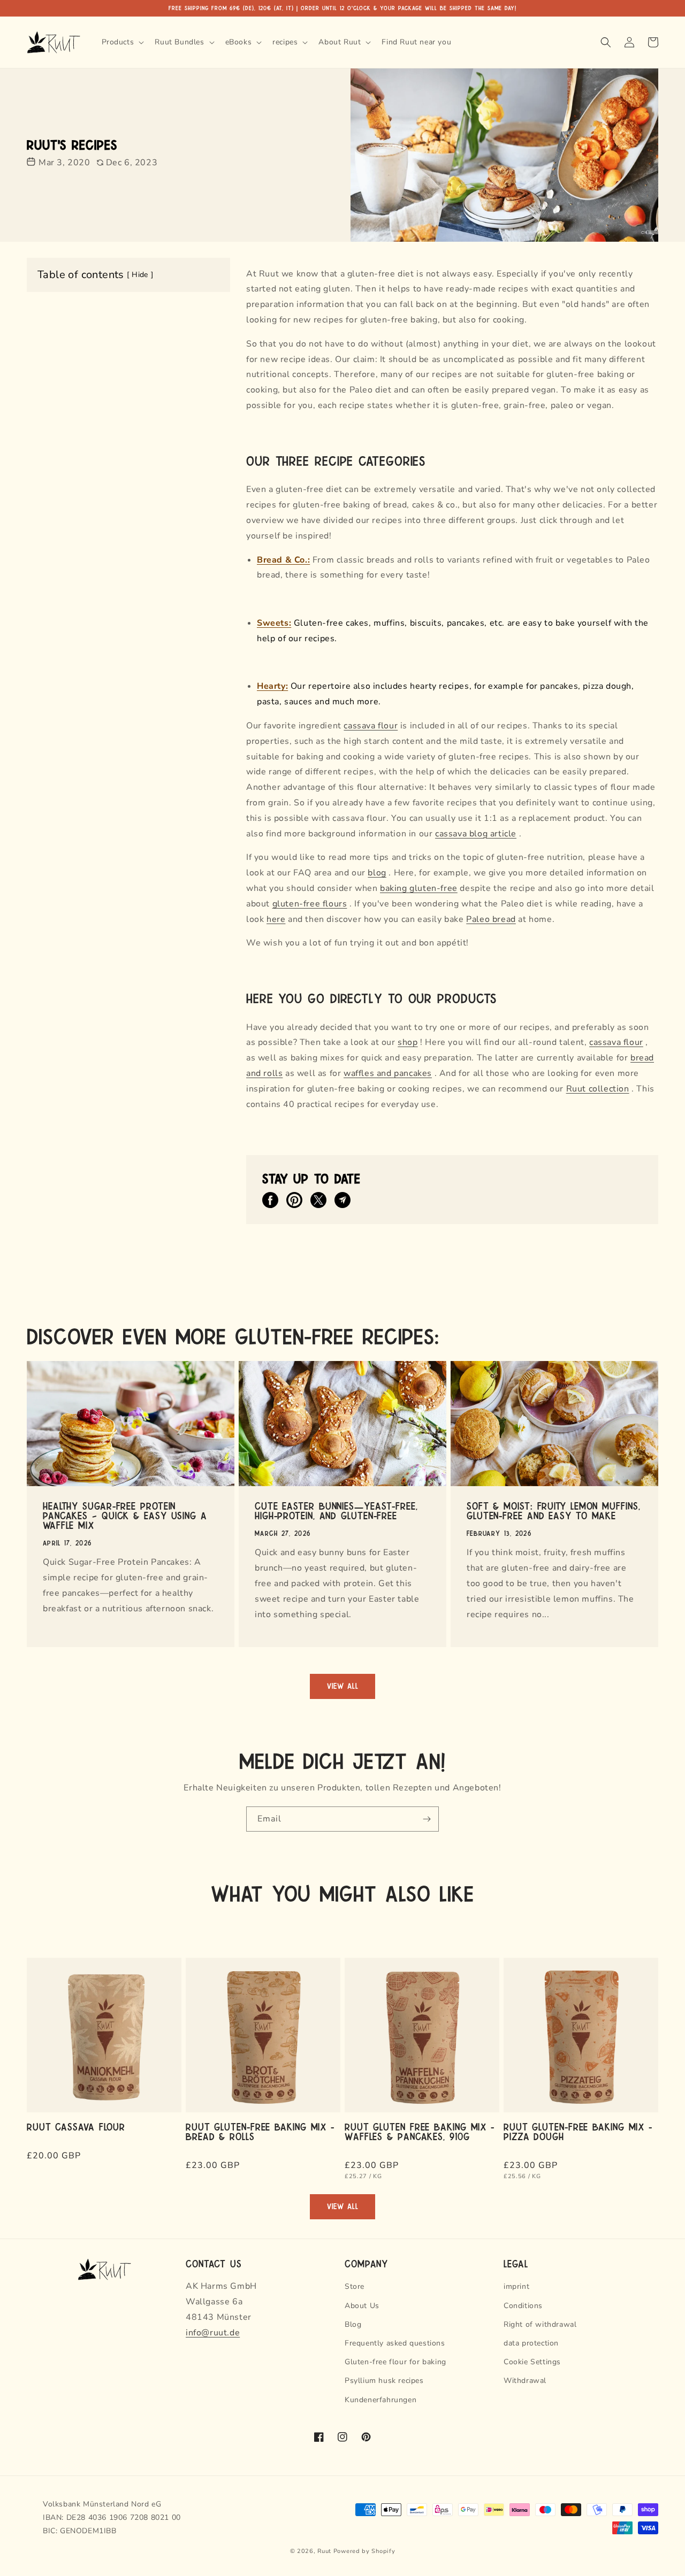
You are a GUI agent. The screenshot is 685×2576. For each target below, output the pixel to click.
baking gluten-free (419, 888)
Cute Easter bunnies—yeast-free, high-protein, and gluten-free (336, 1510)
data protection (531, 2343)
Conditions (523, 2306)
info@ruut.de (213, 2333)
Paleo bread (491, 919)
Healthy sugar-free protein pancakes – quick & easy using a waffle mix (125, 1515)
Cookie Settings (532, 2362)
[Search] (606, 42)
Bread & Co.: (283, 560)
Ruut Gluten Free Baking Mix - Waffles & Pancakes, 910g (420, 2131)
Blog (353, 2324)
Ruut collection (598, 1089)
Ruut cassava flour (76, 2126)
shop (408, 1042)
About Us (362, 2306)
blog (377, 873)
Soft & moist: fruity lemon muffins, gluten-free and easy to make (554, 1510)
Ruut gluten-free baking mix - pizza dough (578, 2131)
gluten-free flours (310, 904)
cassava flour (371, 726)
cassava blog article (476, 834)
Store (355, 2286)
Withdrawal (525, 2381)
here (276, 919)
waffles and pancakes (388, 1073)
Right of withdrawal (540, 2324)
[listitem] (270, 1200)
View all (343, 1686)
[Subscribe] (427, 1819)
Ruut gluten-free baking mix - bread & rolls (260, 2131)
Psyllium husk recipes (384, 2381)
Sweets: (274, 623)
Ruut (324, 2551)
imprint (516, 2286)
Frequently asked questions (395, 2343)
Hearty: (272, 686)
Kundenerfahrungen (380, 2400)
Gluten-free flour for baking (395, 2362)
